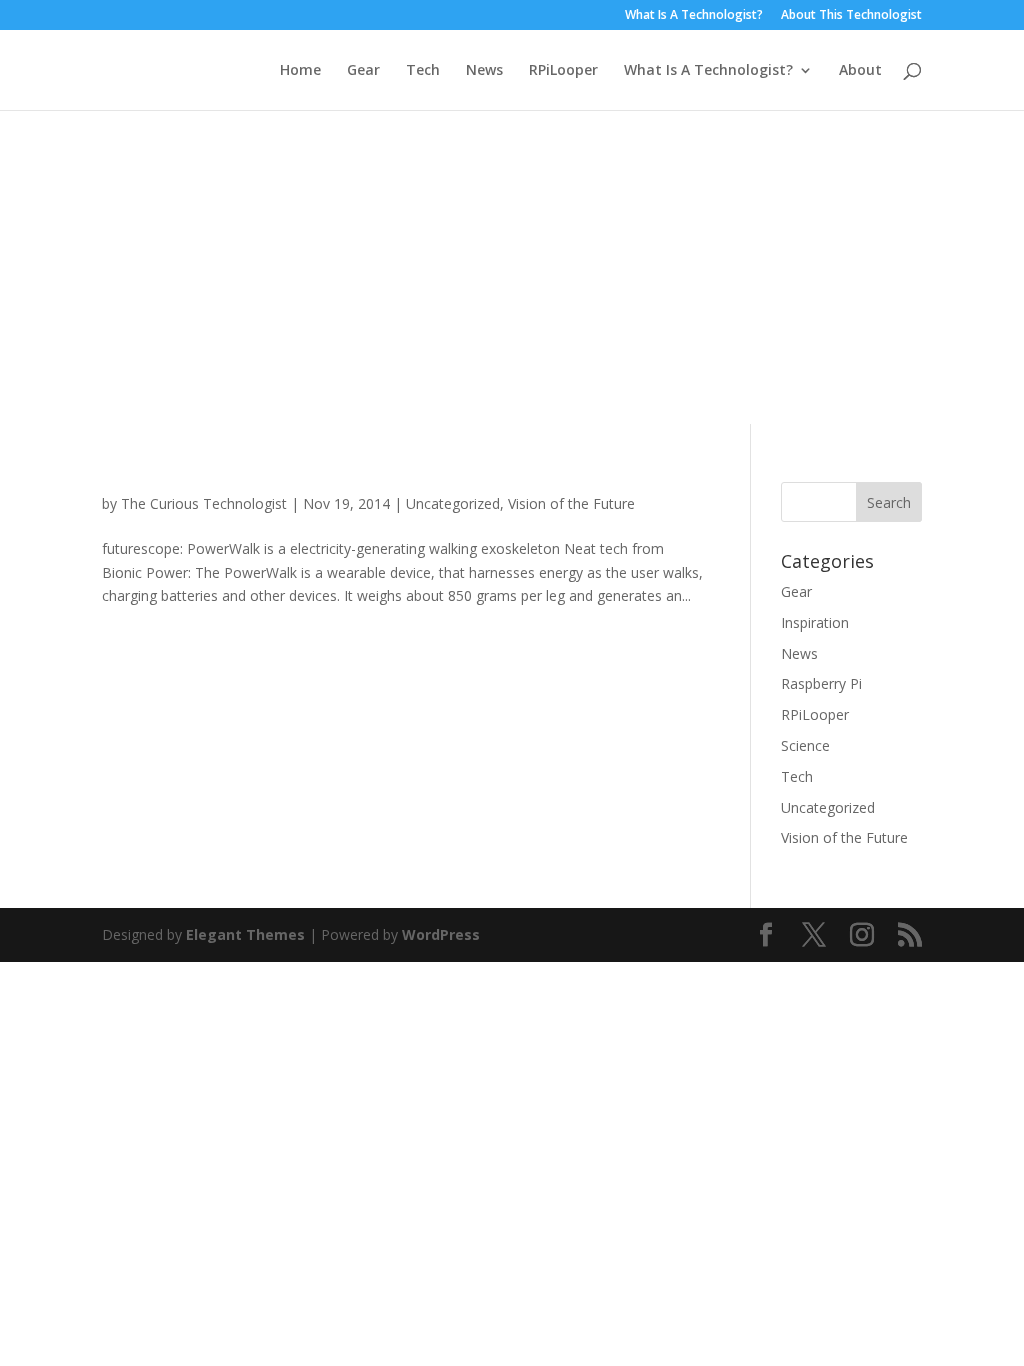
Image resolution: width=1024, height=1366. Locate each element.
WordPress (441, 934)
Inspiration (815, 622)
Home (300, 71)
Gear (363, 71)
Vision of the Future (571, 503)
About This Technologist (851, 16)
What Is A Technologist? (694, 16)
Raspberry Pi (821, 683)
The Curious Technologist (204, 503)
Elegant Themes (245, 934)
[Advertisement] (512, 260)
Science (805, 745)
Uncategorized (453, 503)
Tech (423, 71)
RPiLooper (563, 71)
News (484, 71)
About (860, 71)
